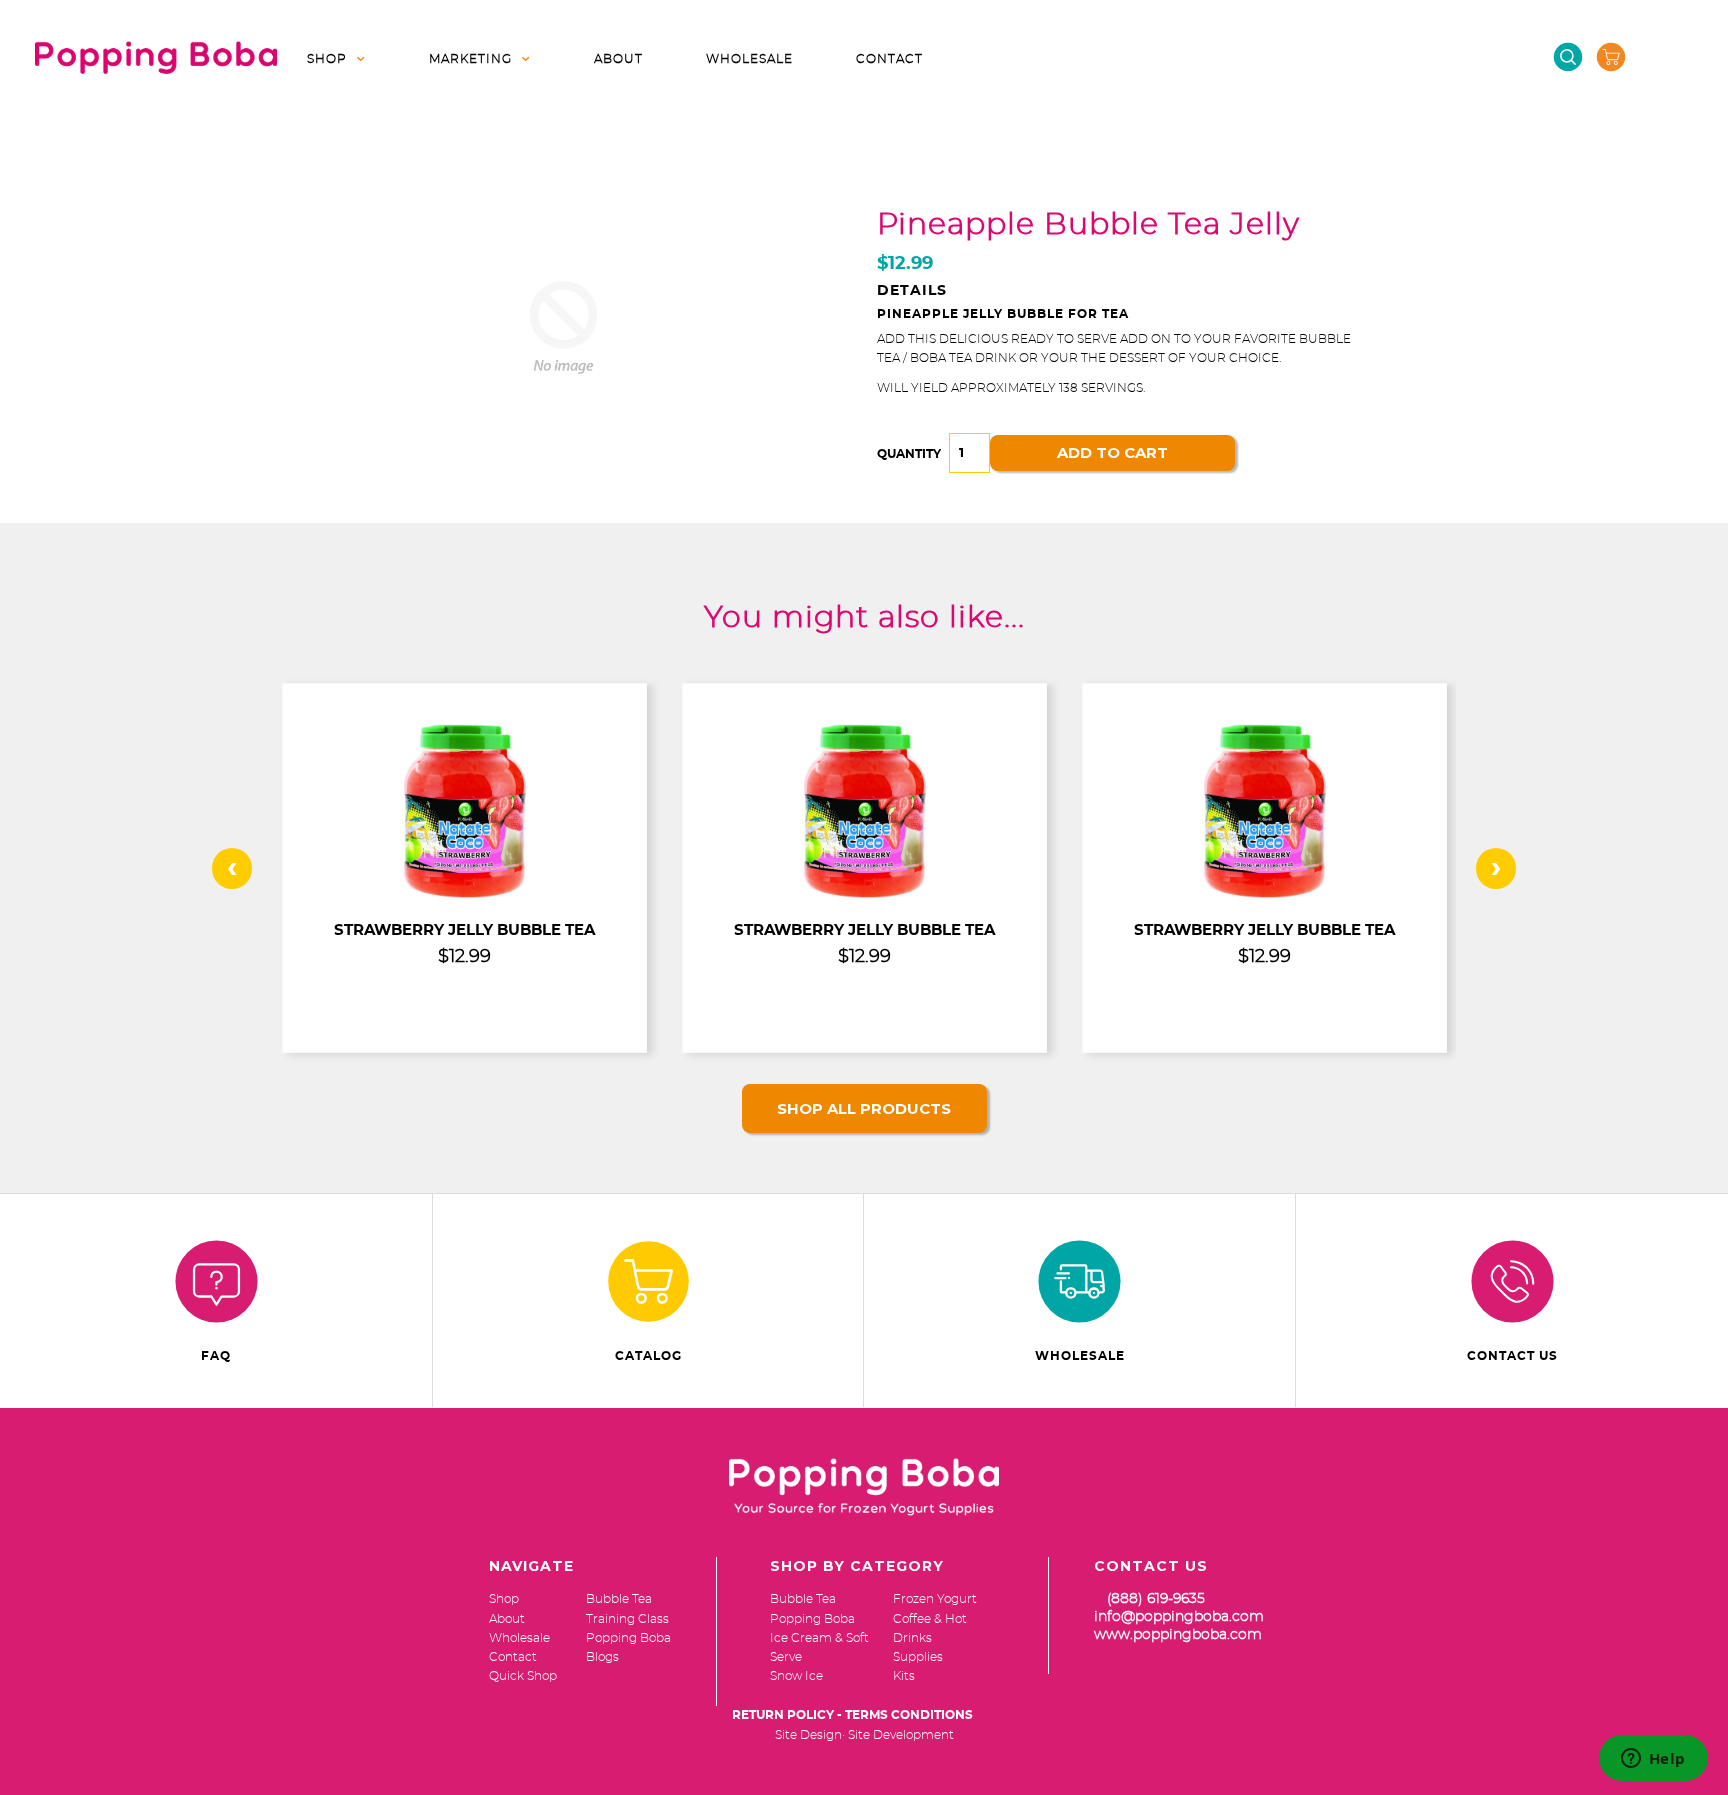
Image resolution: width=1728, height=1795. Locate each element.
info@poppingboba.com (1179, 1617)
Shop (327, 59)
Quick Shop (523, 1676)
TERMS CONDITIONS (909, 1715)
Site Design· (810, 1735)
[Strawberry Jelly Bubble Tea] (464, 898)
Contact (889, 59)
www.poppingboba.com (1178, 1635)
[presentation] (232, 868)
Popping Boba (812, 1619)
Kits (904, 1676)
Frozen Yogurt (935, 1599)
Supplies (918, 1657)
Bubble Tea (803, 1599)
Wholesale (749, 59)
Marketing (470, 59)
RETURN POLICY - (787, 1715)
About (618, 59)
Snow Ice (796, 1676)
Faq (216, 1356)
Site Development (901, 1735)
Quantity (909, 454)
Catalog (648, 1356)
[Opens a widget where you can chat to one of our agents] (1653, 1760)
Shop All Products (864, 1108)
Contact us (1512, 1356)
